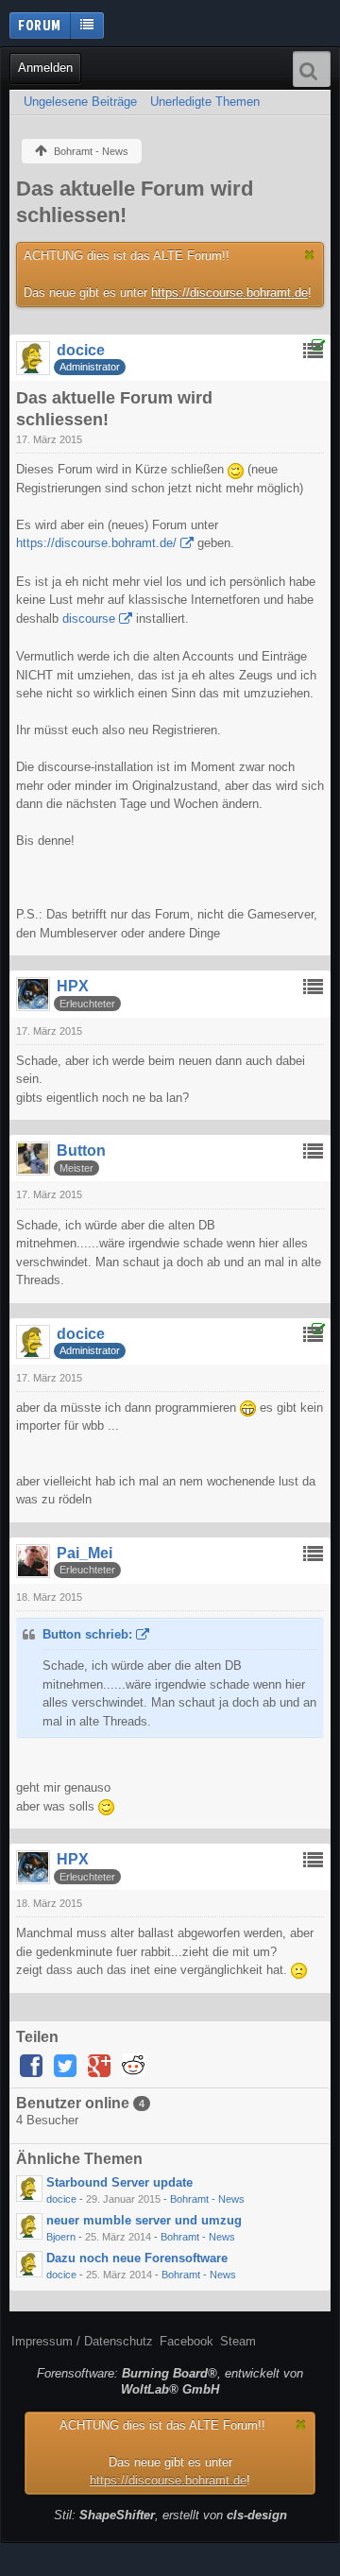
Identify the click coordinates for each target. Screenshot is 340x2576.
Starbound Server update (119, 2182)
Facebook (187, 2341)
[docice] (29, 2189)
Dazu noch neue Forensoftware (137, 2258)
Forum (40, 25)
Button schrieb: (87, 1634)
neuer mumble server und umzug (144, 2220)
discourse (89, 618)
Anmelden (45, 68)
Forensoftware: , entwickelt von (170, 2381)
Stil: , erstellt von (170, 2515)
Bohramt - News (207, 2199)
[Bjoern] (29, 2226)
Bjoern (61, 2237)
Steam (238, 2341)
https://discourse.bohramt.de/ (96, 543)
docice (61, 2199)
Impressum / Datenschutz (82, 2341)
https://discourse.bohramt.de (229, 292)
